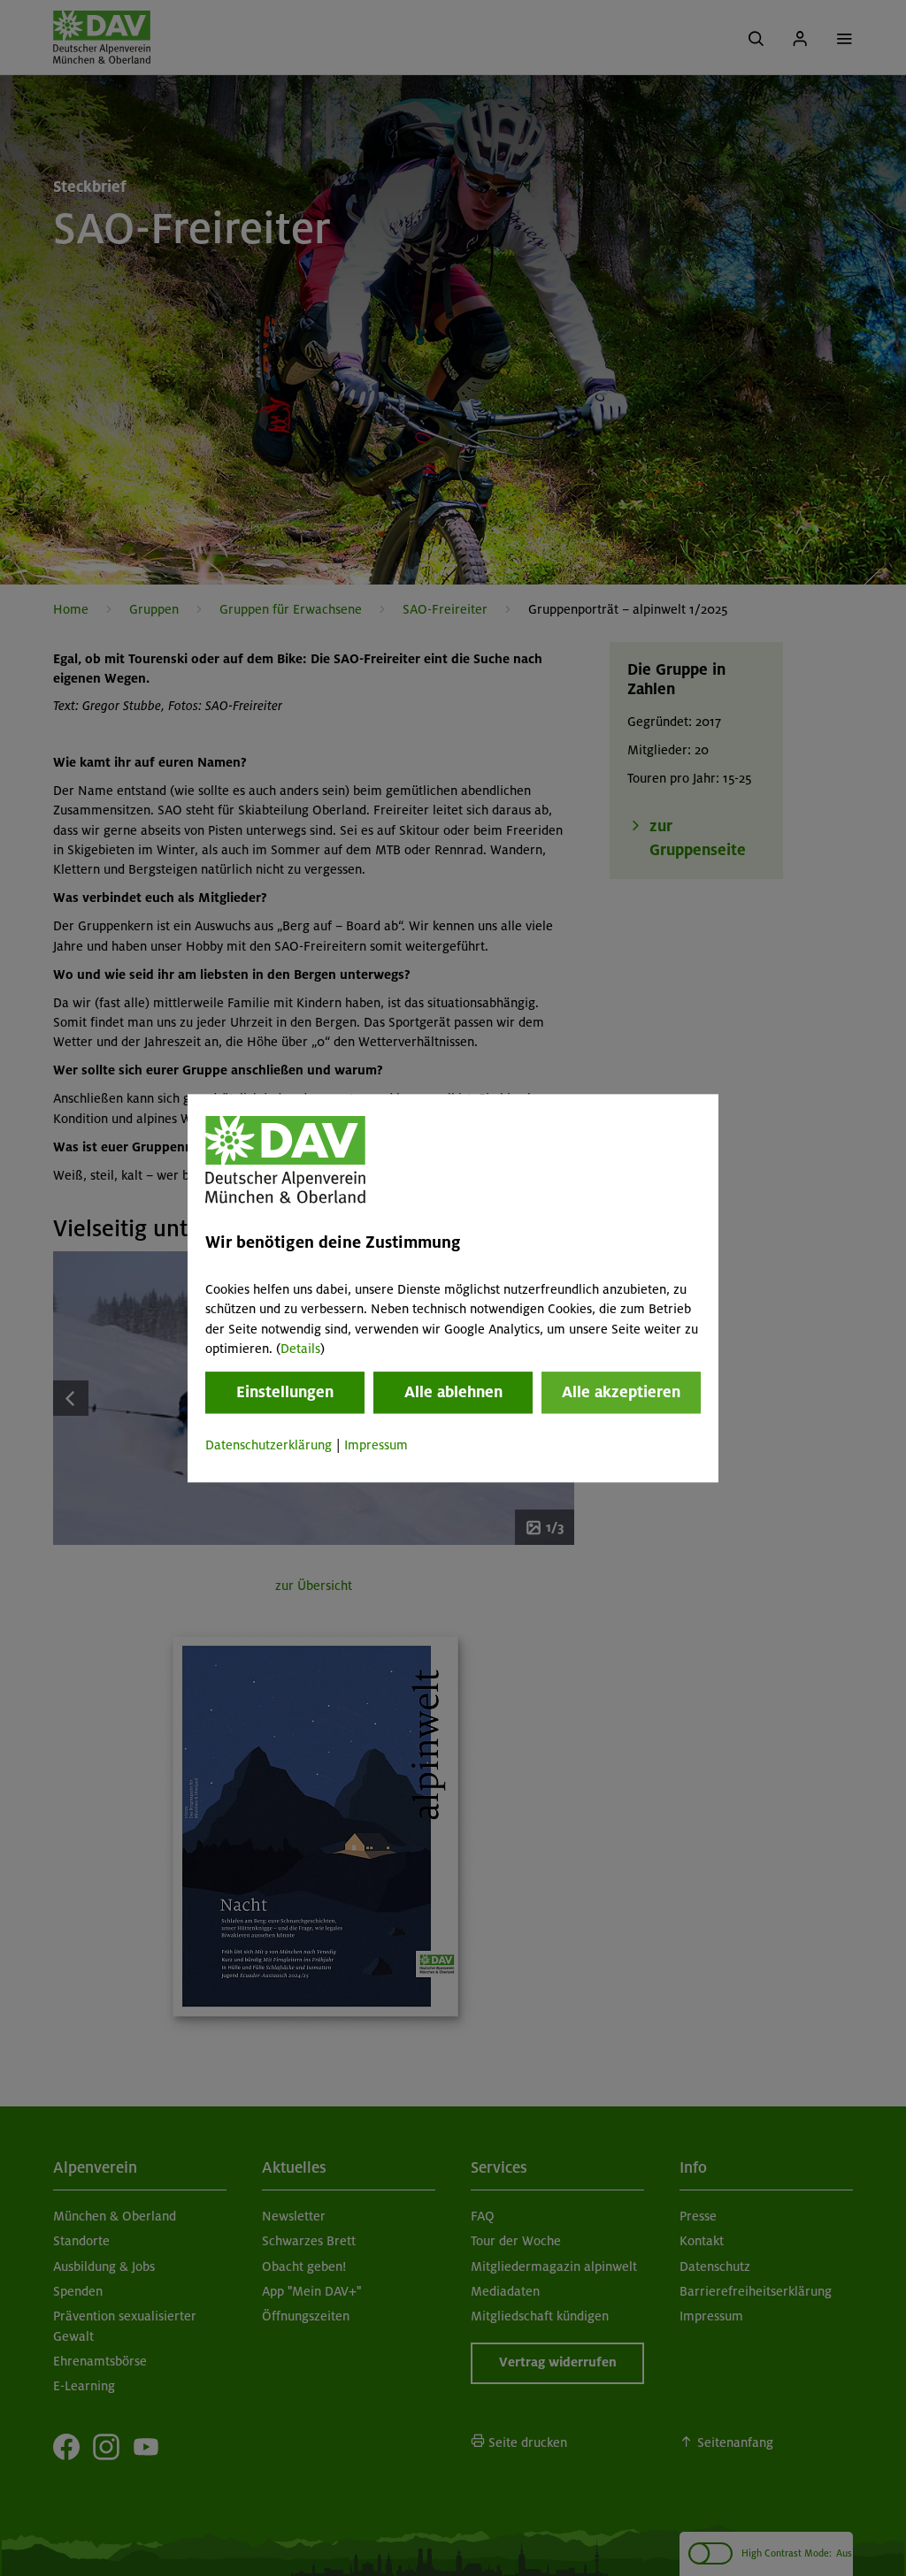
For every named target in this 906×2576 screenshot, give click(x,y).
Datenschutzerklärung (269, 1446)
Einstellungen (285, 1393)
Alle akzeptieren (621, 1393)
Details (300, 1349)
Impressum (376, 1446)
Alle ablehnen (453, 1393)
